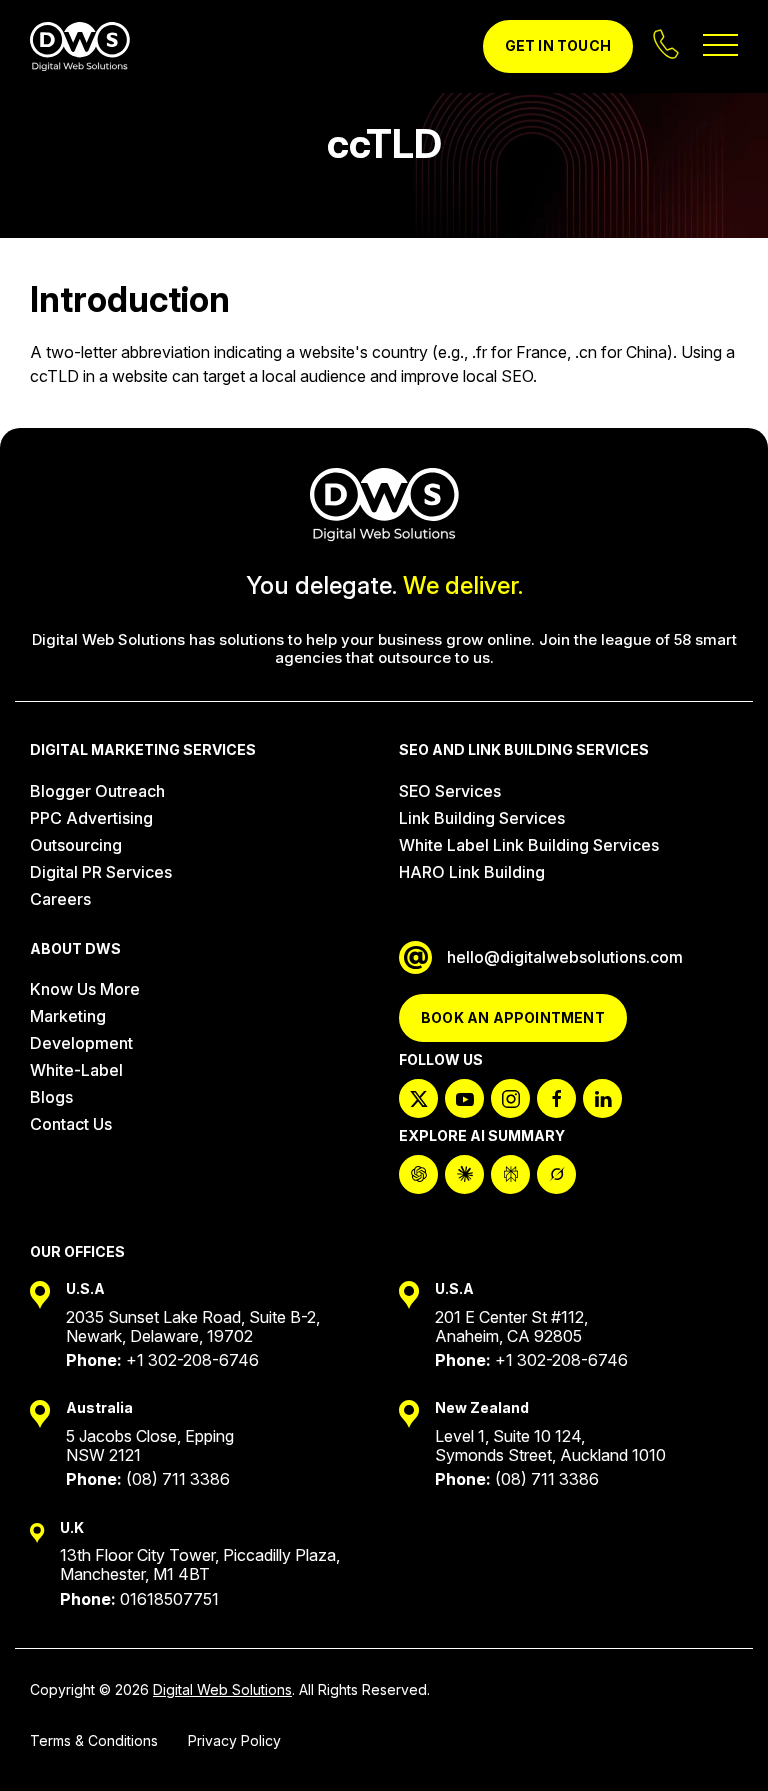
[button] (718, 1741)
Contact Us (71, 1124)
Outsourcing (76, 845)
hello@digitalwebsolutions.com (565, 957)
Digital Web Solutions (222, 1689)
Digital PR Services (101, 872)
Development (81, 1043)
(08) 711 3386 (178, 1479)
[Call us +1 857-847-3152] (668, 46)
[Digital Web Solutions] (80, 47)
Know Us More (85, 989)
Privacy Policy (234, 1740)
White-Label (76, 1070)
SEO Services (450, 791)
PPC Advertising (91, 818)
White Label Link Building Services (529, 845)
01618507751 (169, 1599)
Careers (60, 899)
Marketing (68, 1016)
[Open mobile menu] (720, 46)
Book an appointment (513, 1017)
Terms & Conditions (94, 1740)
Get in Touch (558, 45)
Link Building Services (482, 818)
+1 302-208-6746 (192, 1360)
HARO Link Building (472, 872)
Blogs (51, 1097)
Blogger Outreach (97, 791)
